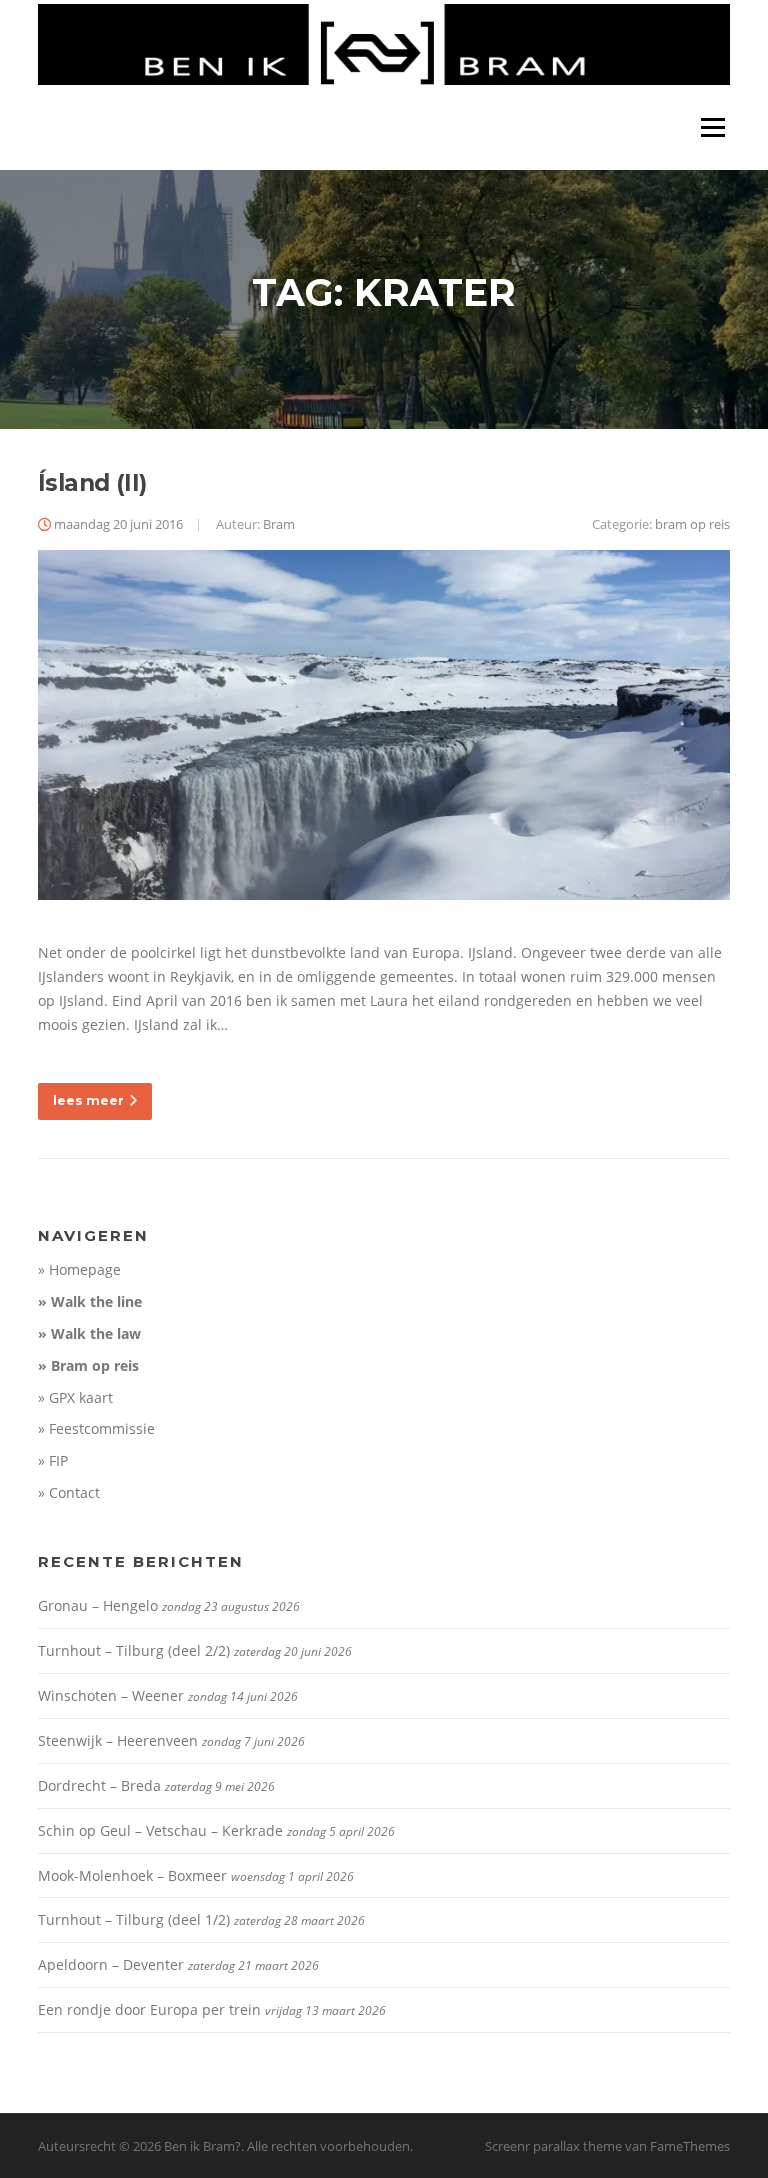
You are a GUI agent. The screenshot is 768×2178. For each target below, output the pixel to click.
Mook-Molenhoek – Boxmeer (132, 1875)
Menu (712, 127)
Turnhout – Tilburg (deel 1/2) (134, 1919)
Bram (279, 524)
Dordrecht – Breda (99, 1785)
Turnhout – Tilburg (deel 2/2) (134, 1650)
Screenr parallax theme (553, 2146)
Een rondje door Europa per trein (149, 2009)
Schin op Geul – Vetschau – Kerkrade (160, 1830)
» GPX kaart (75, 1397)
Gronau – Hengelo (98, 1605)
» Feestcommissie (96, 1428)
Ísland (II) (92, 483)
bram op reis (692, 524)
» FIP (53, 1460)
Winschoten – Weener (111, 1695)
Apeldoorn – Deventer (111, 1964)
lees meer (88, 1100)
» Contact (69, 1492)
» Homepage (79, 1269)
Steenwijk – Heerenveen (118, 1740)
